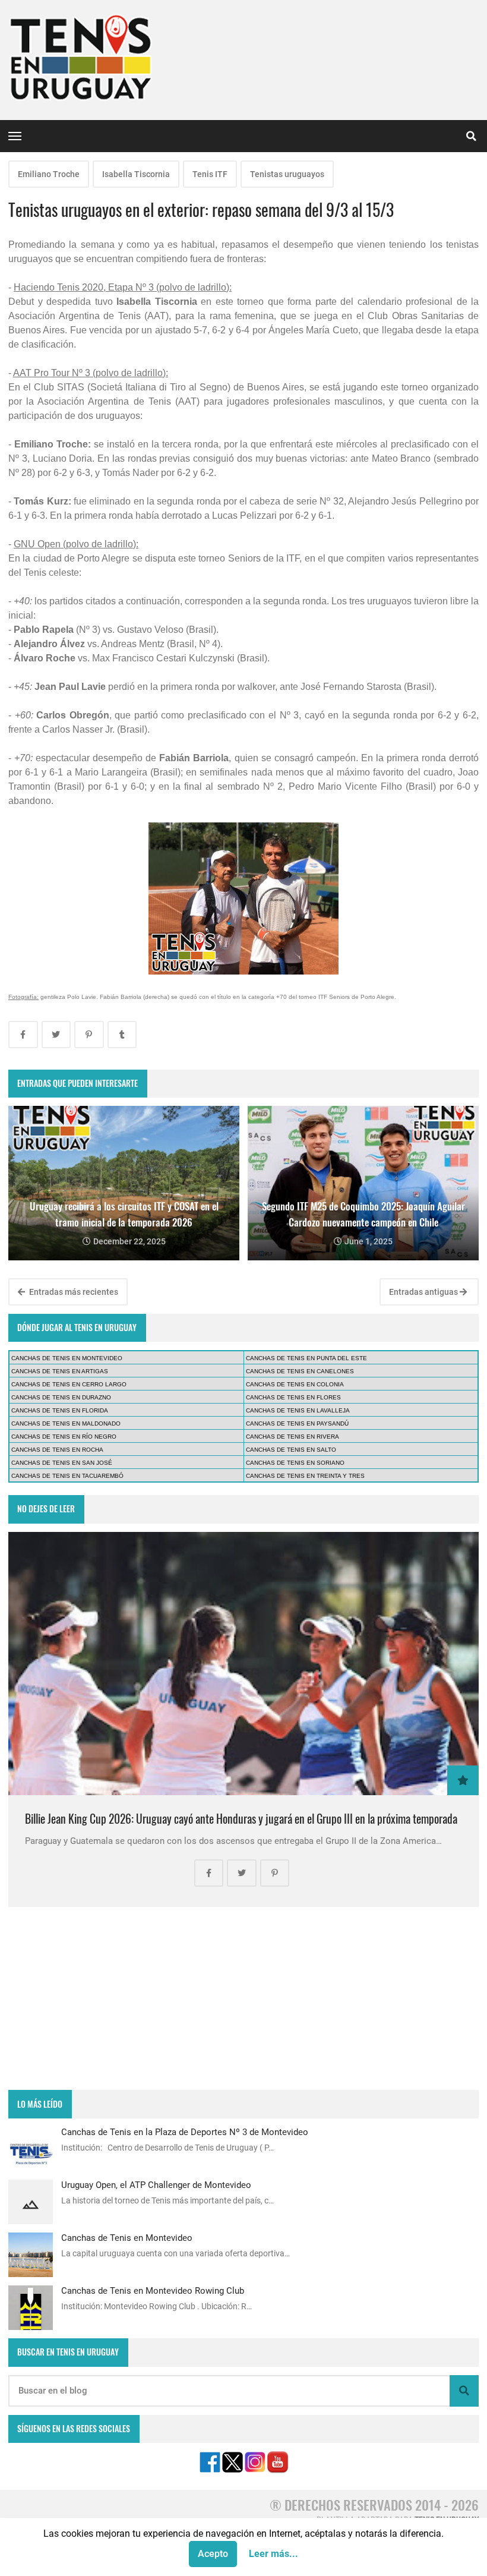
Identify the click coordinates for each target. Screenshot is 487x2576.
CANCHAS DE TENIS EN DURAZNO (61, 1397)
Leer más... (273, 2554)
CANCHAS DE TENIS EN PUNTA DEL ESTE (306, 1358)
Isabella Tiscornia (136, 174)
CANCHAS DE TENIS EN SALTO (291, 1450)
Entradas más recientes (73, 1292)
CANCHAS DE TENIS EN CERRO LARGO (69, 1384)
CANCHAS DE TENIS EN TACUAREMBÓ (67, 1476)
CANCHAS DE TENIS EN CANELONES (300, 1371)
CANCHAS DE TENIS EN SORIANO (295, 1463)
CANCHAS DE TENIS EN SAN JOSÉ (62, 1463)
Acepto (213, 2554)
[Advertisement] (243, 1998)
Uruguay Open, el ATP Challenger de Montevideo (156, 2185)
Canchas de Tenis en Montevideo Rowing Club (153, 2291)
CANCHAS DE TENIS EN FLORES (293, 1397)
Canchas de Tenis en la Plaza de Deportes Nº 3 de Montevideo (185, 2132)
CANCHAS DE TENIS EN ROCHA (57, 1450)
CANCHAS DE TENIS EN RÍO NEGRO (64, 1437)
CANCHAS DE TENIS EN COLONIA (295, 1384)
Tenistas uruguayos (287, 174)
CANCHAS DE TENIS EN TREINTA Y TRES (305, 1476)
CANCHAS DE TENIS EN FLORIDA (60, 1410)
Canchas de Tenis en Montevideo (127, 2238)
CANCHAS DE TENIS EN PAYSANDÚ (297, 1423)
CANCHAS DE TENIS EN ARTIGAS (60, 1371)
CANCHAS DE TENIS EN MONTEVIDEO (67, 1358)
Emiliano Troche (49, 174)
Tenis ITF (210, 174)
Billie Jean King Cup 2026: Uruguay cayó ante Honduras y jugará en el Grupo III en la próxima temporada (241, 1819)
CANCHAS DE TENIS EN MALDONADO (66, 1423)
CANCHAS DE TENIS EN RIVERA (292, 1437)
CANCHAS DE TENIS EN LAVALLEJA (298, 1410)
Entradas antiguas (424, 1292)
